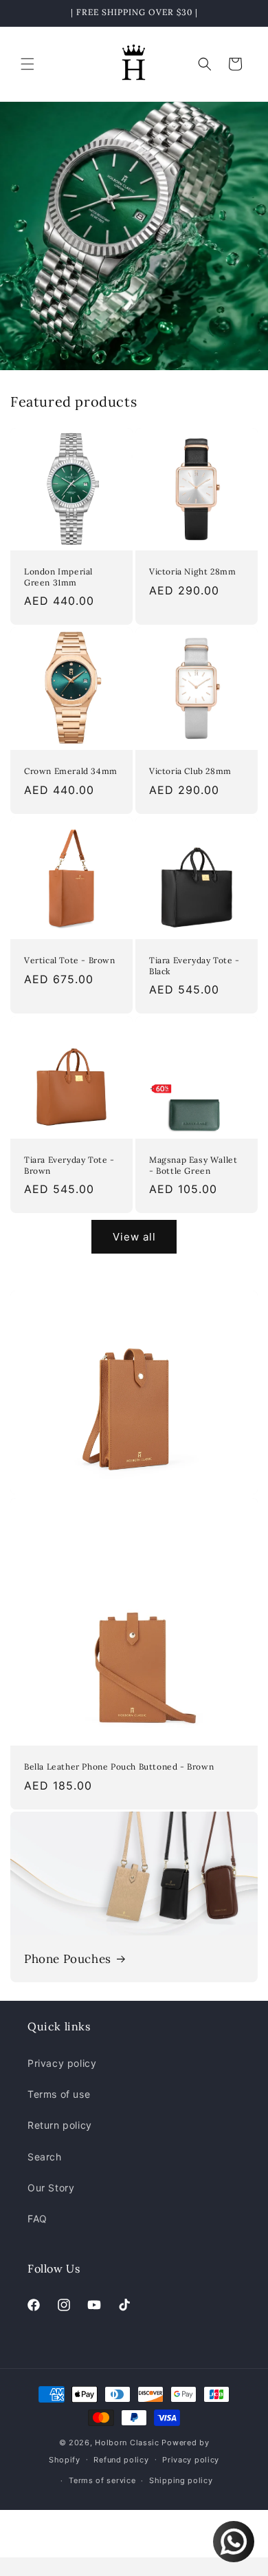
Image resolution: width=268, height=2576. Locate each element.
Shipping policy (181, 2480)
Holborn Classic (127, 2443)
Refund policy (121, 2460)
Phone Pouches (68, 1959)
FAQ (37, 2219)
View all (134, 1237)
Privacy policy (62, 2063)
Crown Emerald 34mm (71, 771)
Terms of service (102, 2480)
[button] (27, 64)
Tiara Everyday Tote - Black (194, 966)
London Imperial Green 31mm (58, 577)
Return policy (60, 2125)
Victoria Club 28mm (190, 771)
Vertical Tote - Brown (70, 960)
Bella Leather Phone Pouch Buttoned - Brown (119, 1767)
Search (45, 2157)
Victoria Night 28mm (192, 571)
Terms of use (59, 2094)
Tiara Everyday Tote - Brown (69, 1165)
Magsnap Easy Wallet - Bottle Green (193, 1165)
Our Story (51, 2188)
